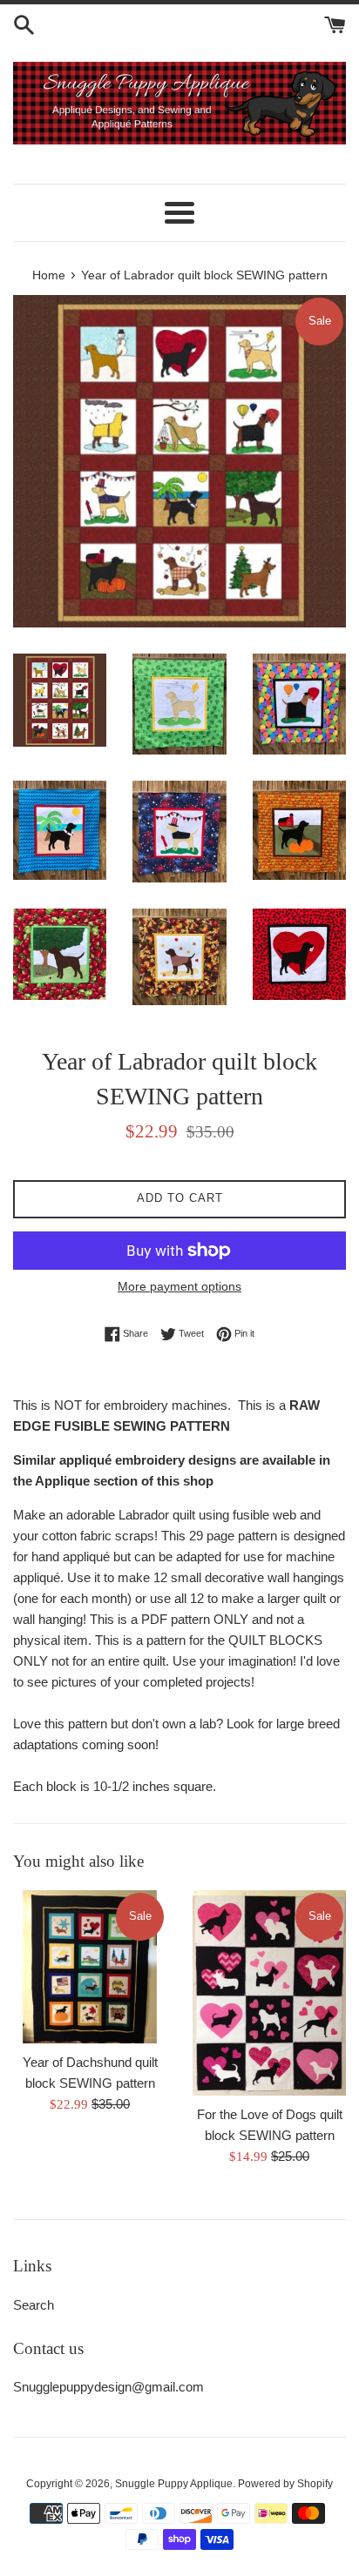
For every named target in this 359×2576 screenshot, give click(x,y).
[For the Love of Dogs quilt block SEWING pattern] (269, 1993)
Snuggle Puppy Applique (174, 2484)
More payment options (179, 1286)
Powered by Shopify (285, 2484)
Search (34, 2305)
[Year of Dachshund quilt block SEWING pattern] (90, 1967)
